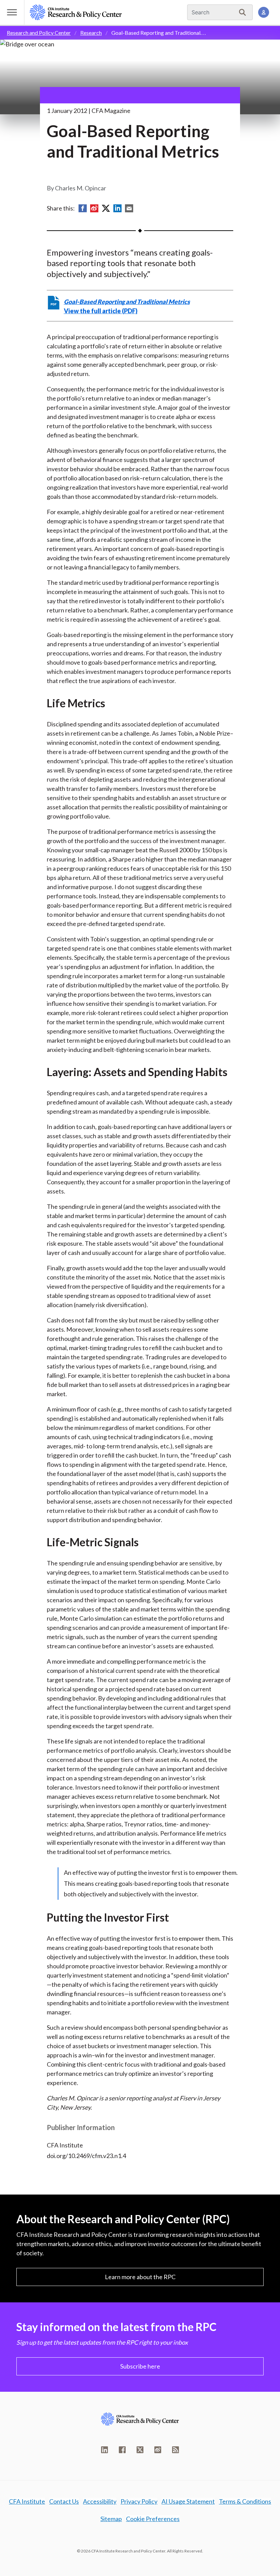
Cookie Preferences (153, 2519)
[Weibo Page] (158, 2450)
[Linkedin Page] (104, 2450)
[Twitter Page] (140, 2450)
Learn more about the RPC (140, 2277)
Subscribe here (140, 2366)
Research (91, 33)
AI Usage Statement (188, 2501)
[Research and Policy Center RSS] (176, 2450)
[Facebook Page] (122, 2450)
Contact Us (64, 2501)
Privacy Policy (139, 2501)
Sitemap (111, 2519)
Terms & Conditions (245, 2501)
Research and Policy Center (39, 33)
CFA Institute (27, 2501)
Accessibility (100, 2501)
